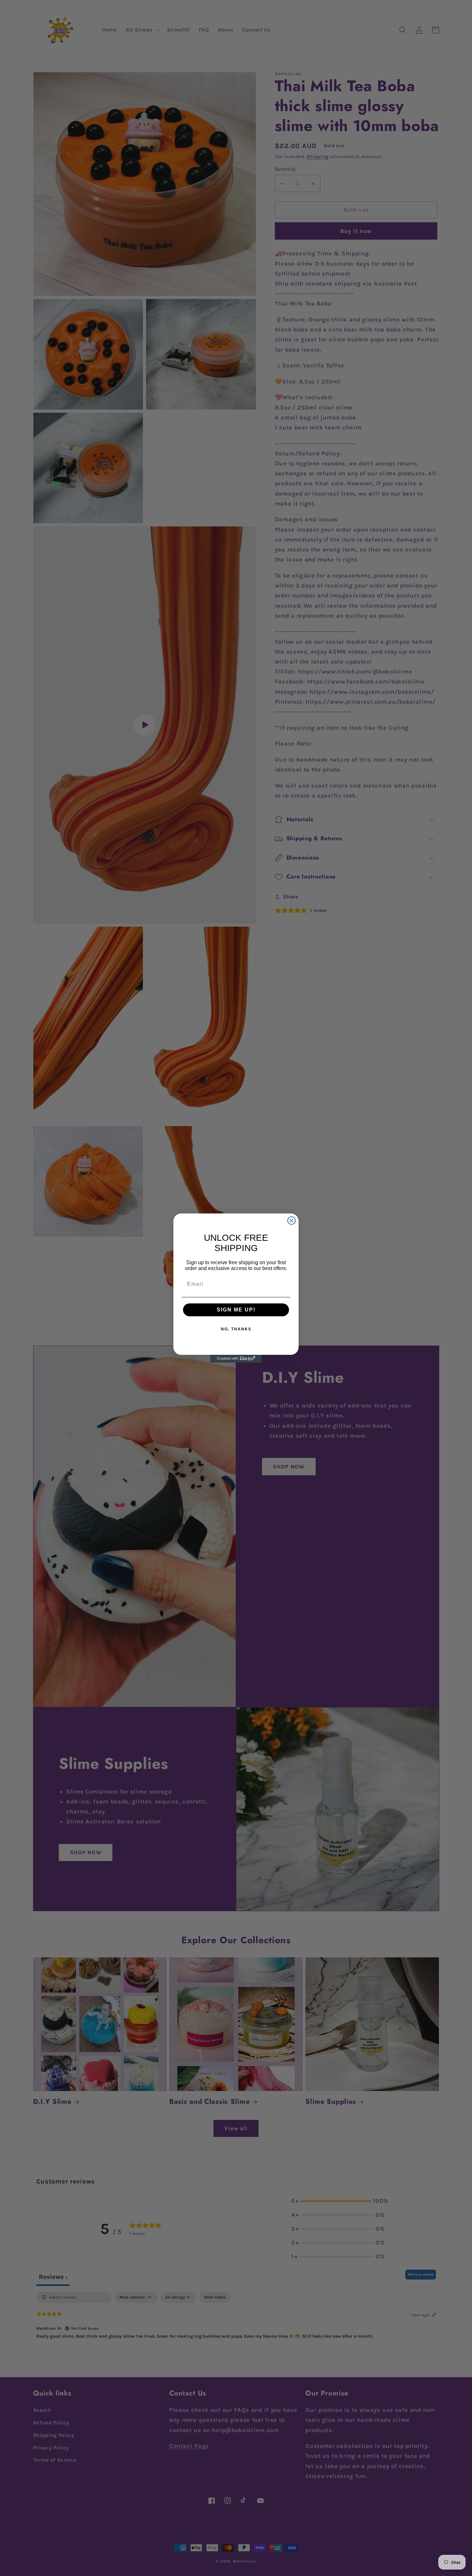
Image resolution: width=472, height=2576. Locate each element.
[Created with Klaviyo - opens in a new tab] (236, 1359)
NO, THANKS (236, 1329)
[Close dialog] (292, 1221)
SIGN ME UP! (236, 1310)
